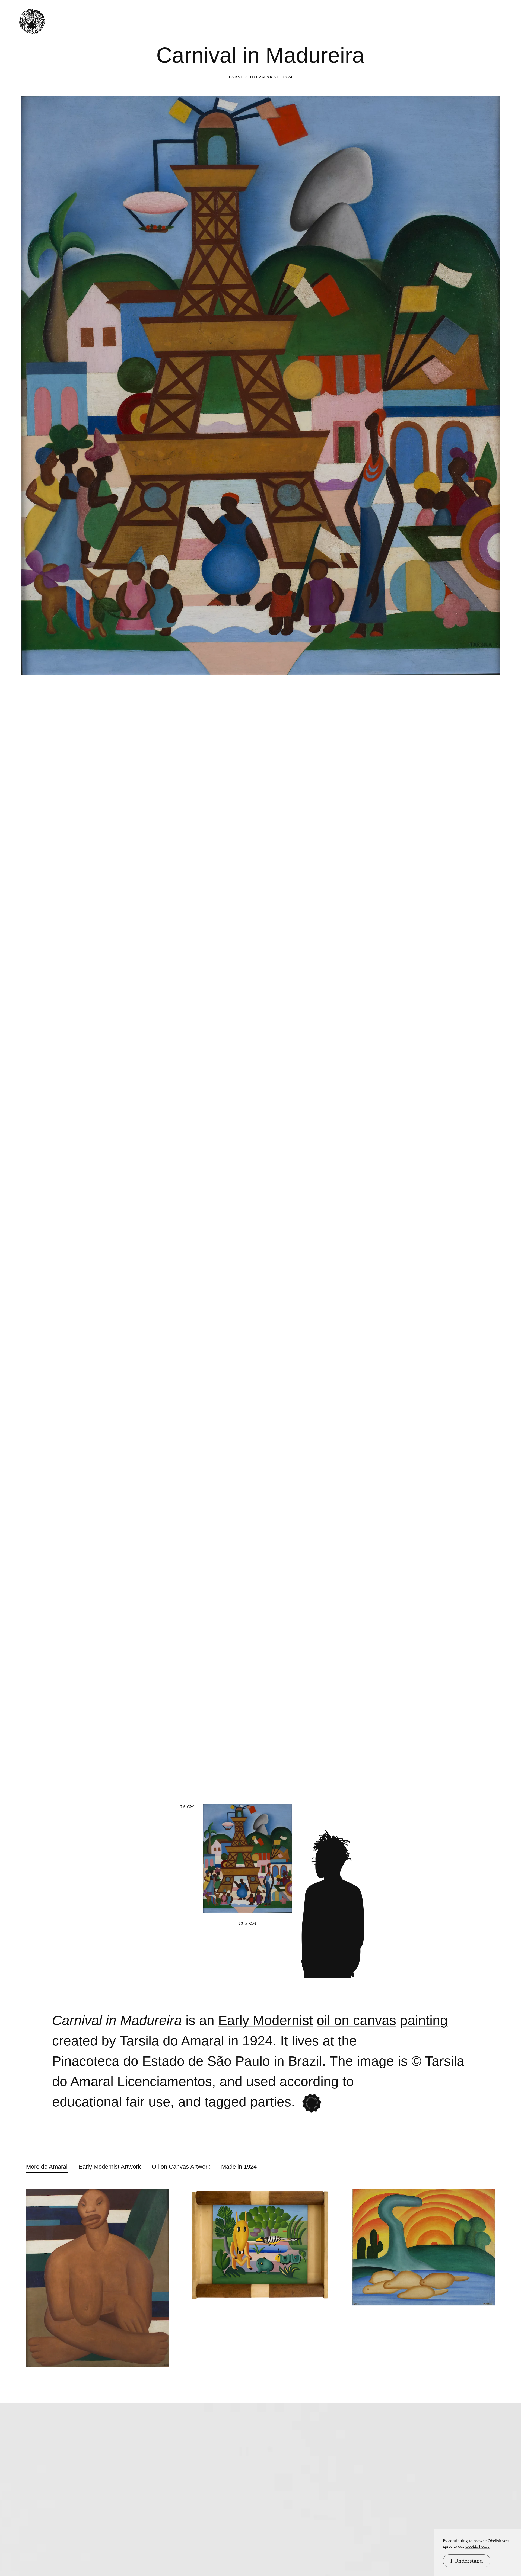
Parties (271, 2102)
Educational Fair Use (111, 2102)
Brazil (305, 2061)
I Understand (467, 2561)
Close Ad (483, 1557)
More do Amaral (47, 2167)
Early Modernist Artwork (110, 2167)
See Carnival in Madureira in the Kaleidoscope (312, 2103)
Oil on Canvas (356, 2021)
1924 (258, 2041)
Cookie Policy (477, 2546)
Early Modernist (266, 2021)
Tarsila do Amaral (254, 77)
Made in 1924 (239, 2167)
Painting (424, 2021)
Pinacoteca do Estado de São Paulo (161, 2061)
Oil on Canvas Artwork (181, 2167)
